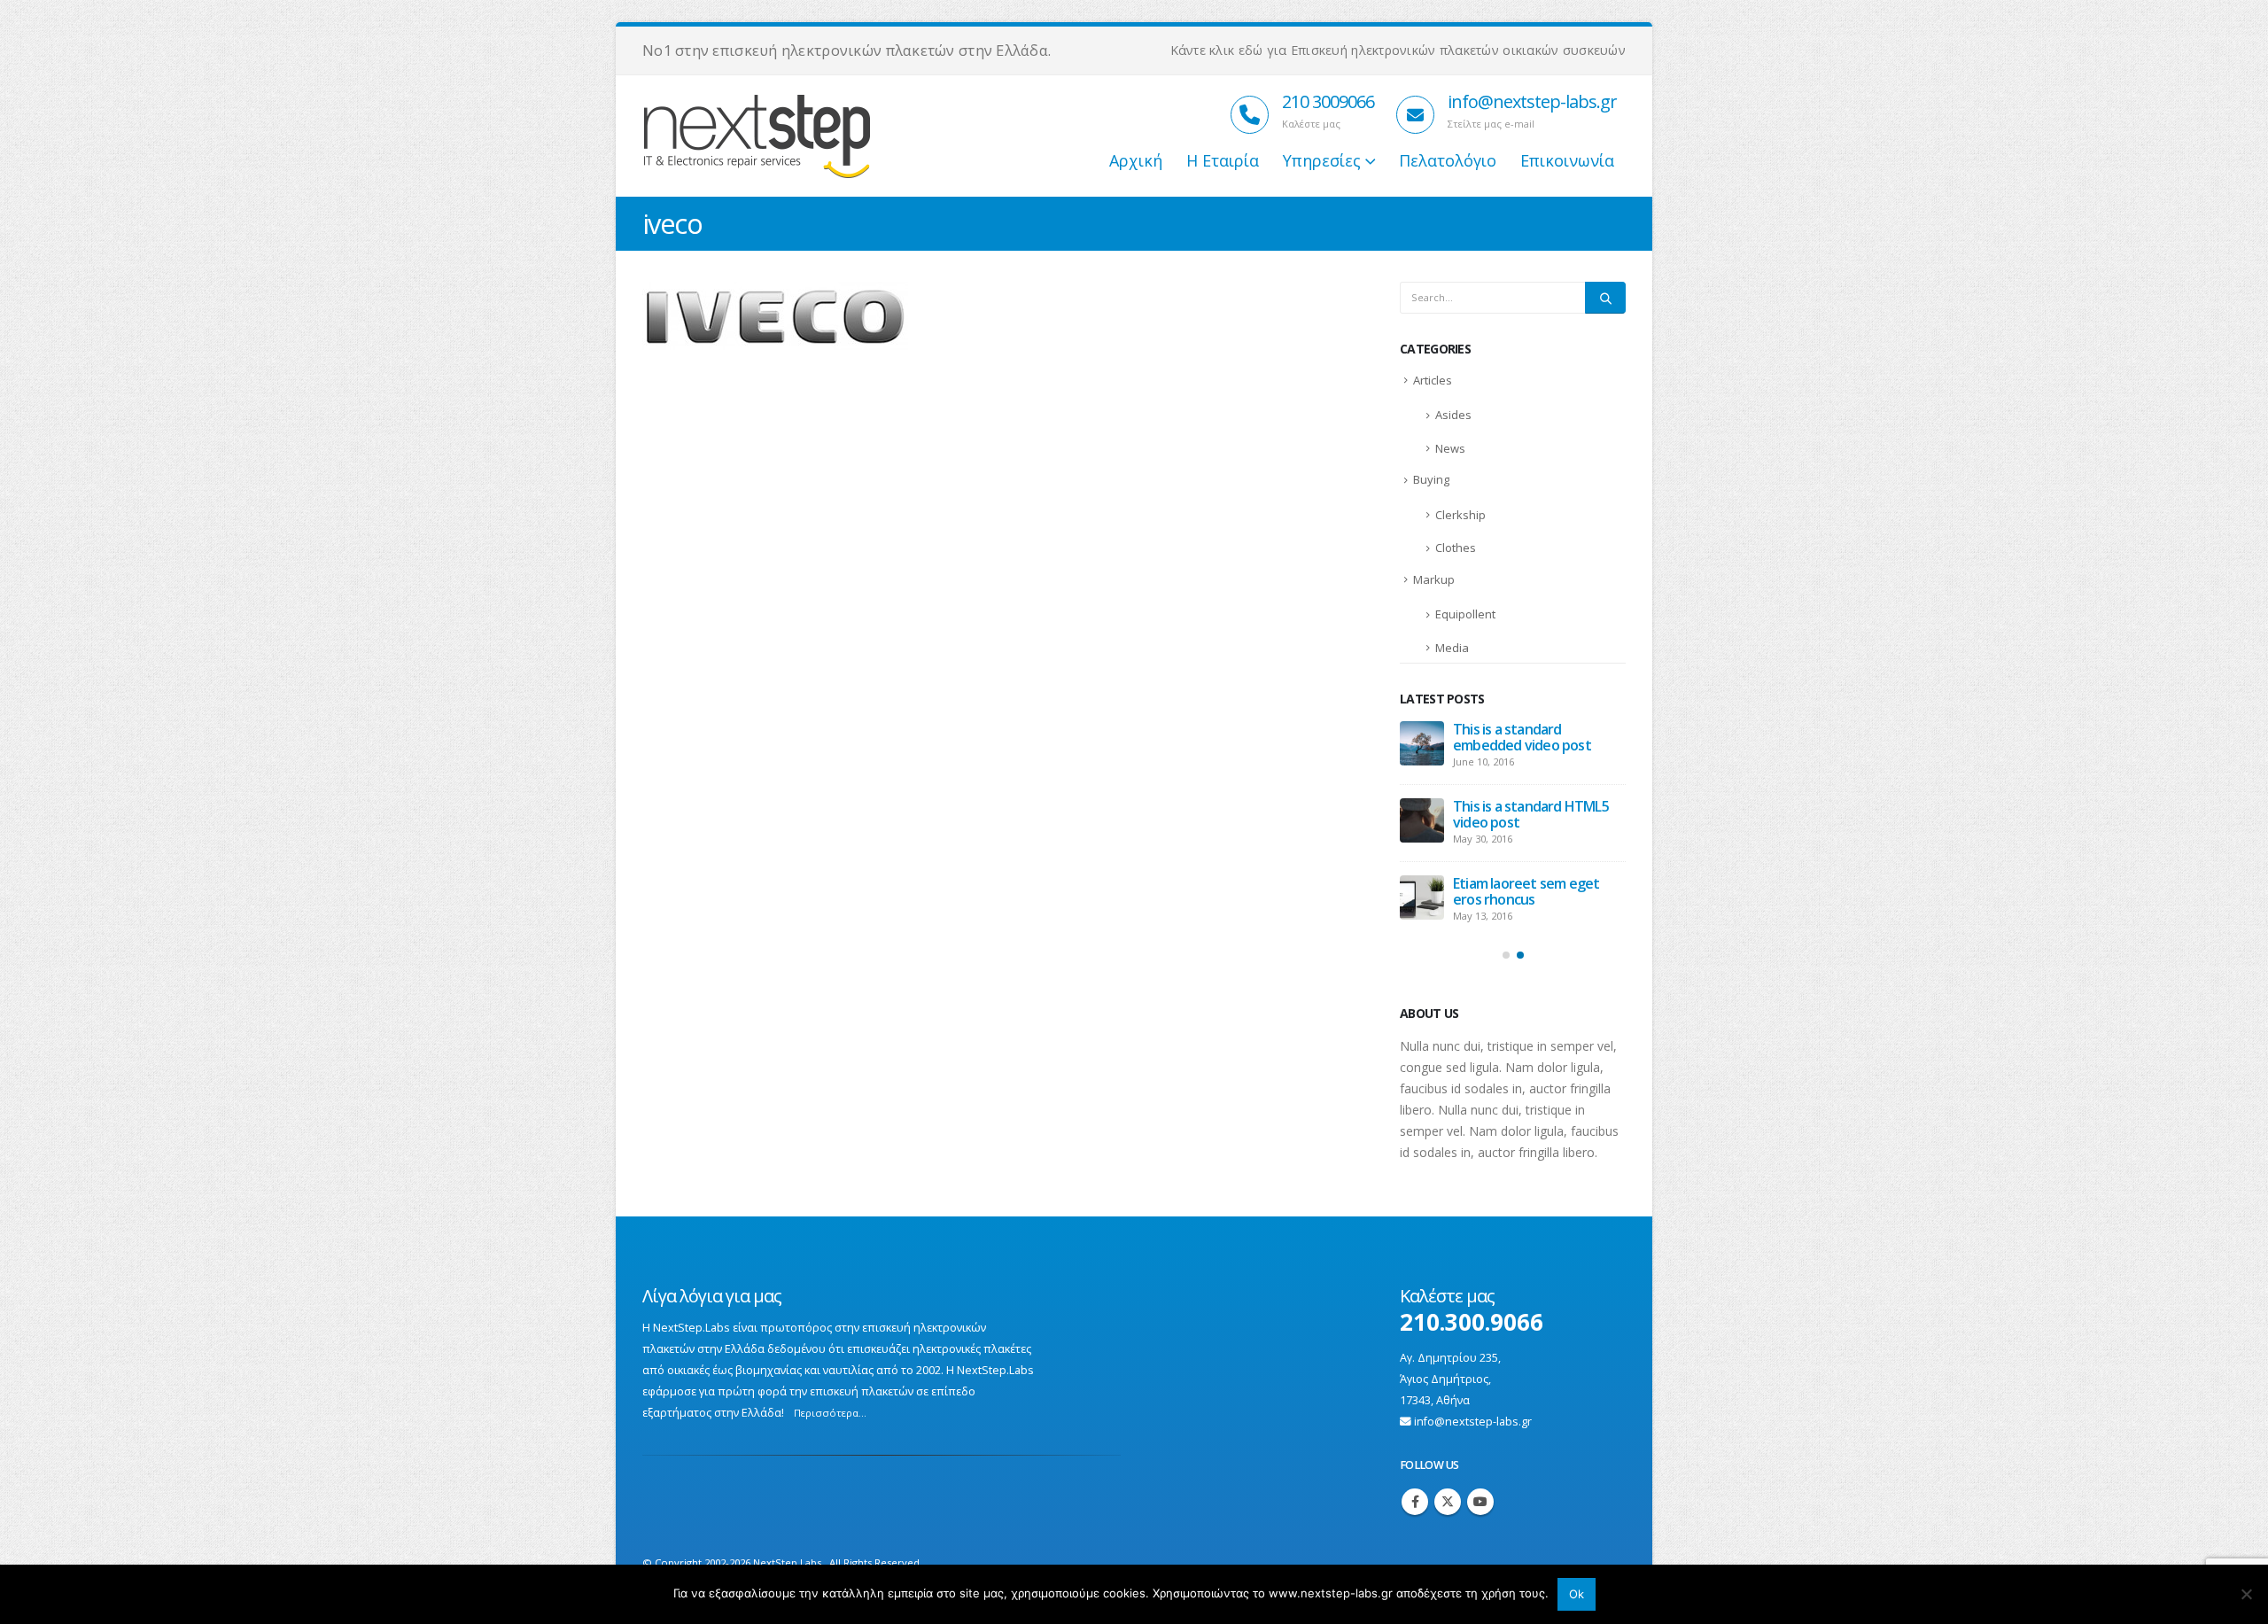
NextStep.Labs (787, 1562)
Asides (1453, 415)
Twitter (1448, 1502)
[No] (2246, 1594)
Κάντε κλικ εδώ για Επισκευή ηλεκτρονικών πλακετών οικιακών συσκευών (1398, 50)
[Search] (1605, 298)
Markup (1434, 579)
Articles (1433, 380)
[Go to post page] (1422, 743)
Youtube (1480, 1502)
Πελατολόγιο (1448, 160)
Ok (1577, 1594)
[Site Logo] (820, 136)
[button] (1506, 955)
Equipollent (1465, 614)
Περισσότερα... (830, 1413)
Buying (1431, 479)
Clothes (1456, 548)
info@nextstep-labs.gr (1473, 1422)
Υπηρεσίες (1322, 160)
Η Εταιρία (1223, 160)
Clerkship (1460, 515)
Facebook (1415, 1502)
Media (1452, 648)
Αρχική (1136, 160)
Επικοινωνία (1567, 160)
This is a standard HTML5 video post (1531, 814)
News (1450, 448)
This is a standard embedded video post (1522, 737)
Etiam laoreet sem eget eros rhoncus (1526, 891)
